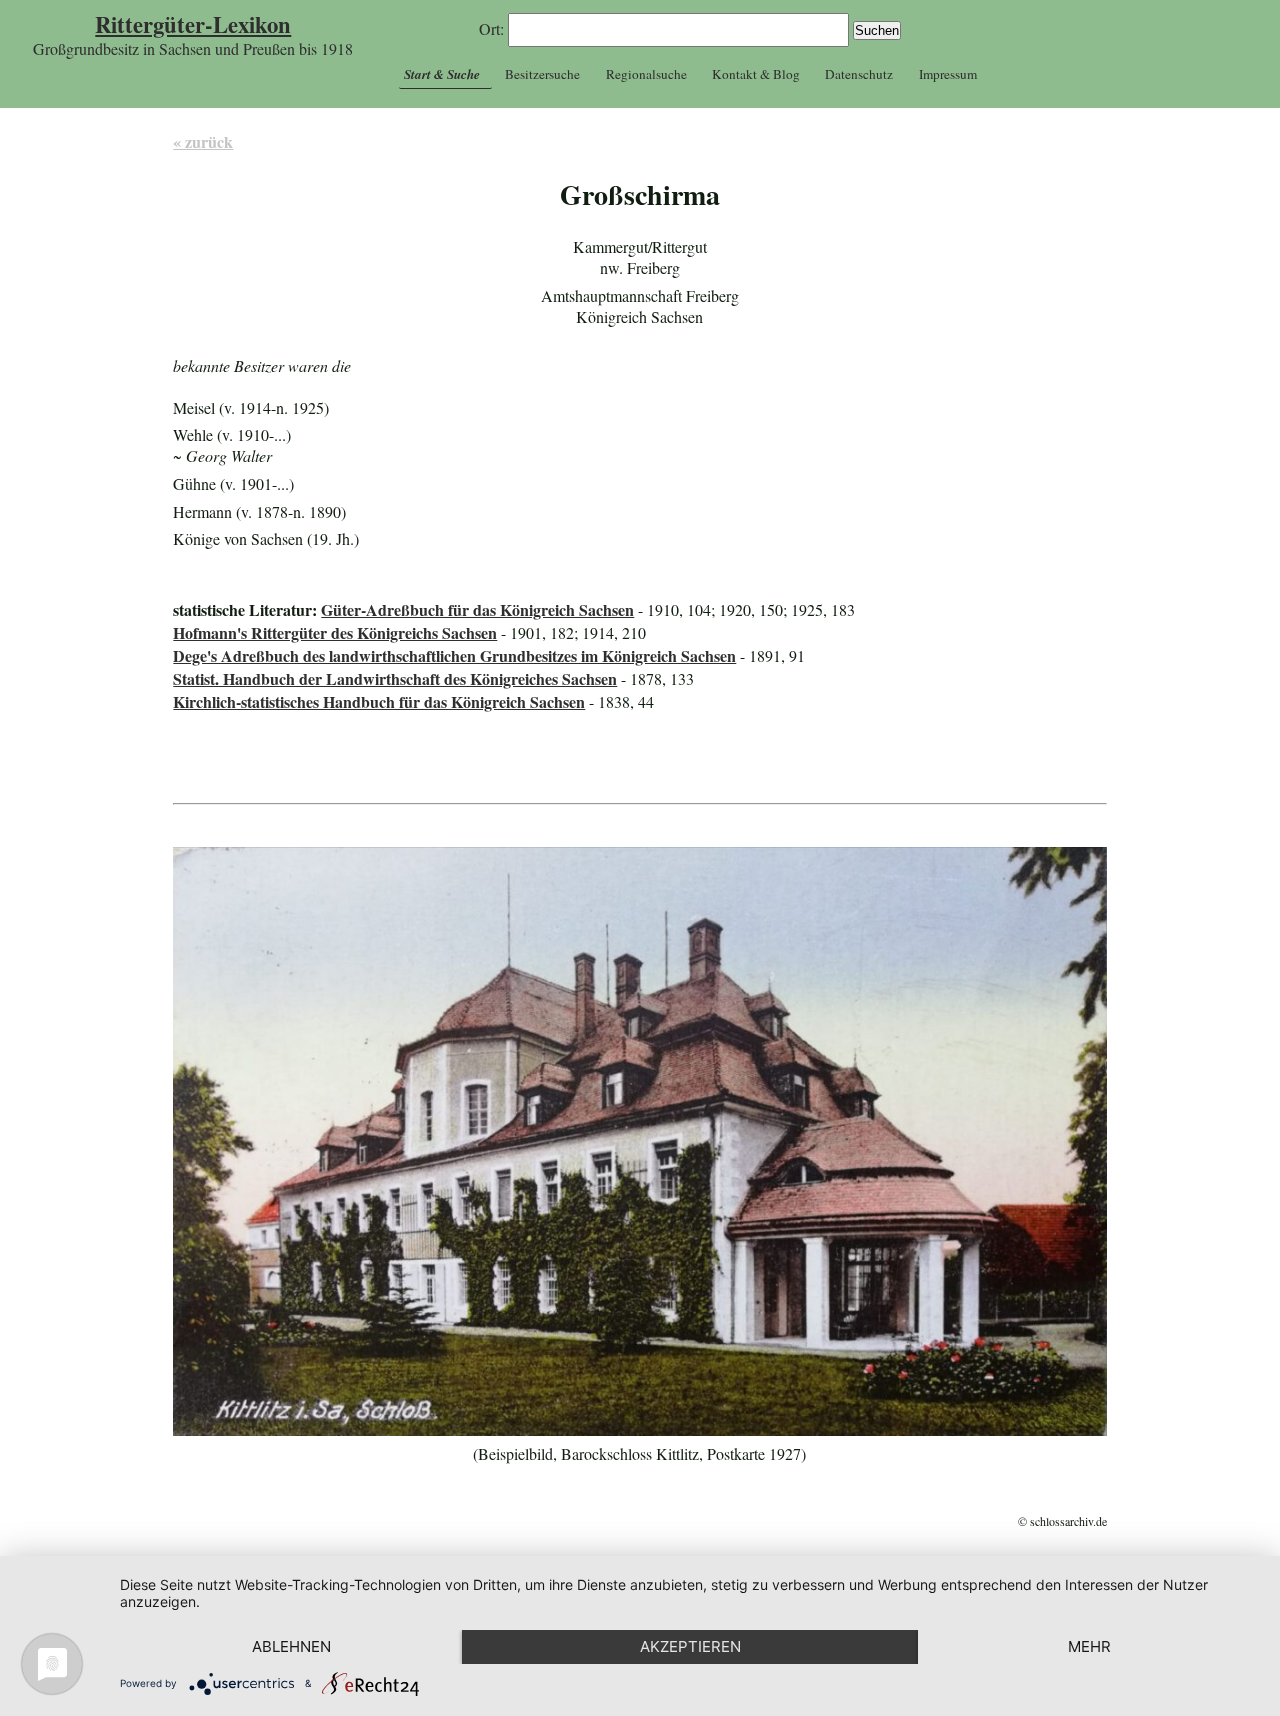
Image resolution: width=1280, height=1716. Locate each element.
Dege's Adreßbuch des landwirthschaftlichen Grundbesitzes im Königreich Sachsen (454, 655)
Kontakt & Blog (756, 74)
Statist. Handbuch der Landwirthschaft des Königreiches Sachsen (395, 678)
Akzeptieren (690, 1646)
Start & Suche (442, 74)
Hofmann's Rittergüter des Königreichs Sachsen (335, 632)
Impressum (948, 74)
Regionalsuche (646, 74)
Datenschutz (859, 74)
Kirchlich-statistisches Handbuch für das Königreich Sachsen (379, 701)
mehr (1089, 1646)
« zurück (203, 141)
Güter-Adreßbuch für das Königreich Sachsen (477, 609)
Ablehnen (291, 1646)
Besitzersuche (542, 74)
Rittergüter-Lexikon (193, 24)
